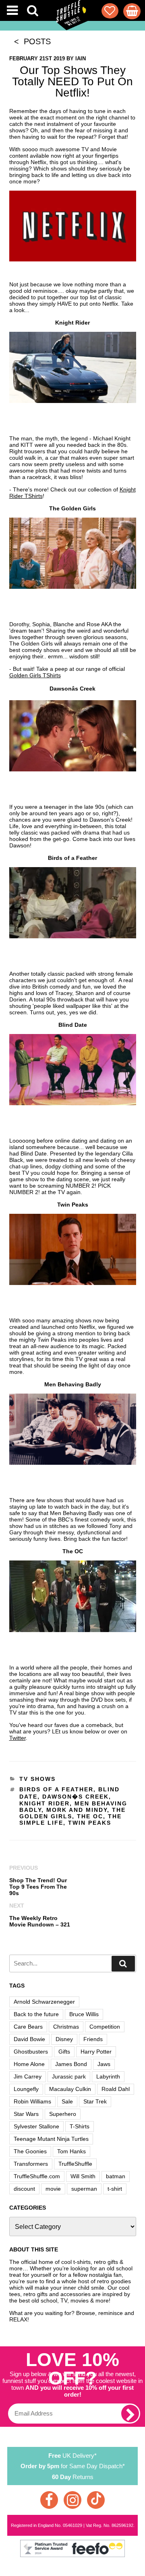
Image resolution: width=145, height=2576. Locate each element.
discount (24, 2189)
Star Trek (95, 2101)
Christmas (66, 2027)
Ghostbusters (31, 2052)
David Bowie (29, 2039)
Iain (81, 59)
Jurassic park (69, 2076)
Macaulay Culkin (70, 2089)
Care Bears (28, 2027)
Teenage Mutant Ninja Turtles (51, 2139)
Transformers (31, 2164)
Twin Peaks (90, 1823)
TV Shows (37, 1779)
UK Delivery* (72, 2456)
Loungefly (26, 2089)
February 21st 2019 (37, 59)
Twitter (18, 1738)
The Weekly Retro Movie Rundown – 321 (40, 1921)
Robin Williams (32, 2101)
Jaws (104, 2064)
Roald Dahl (116, 2089)
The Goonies (30, 2151)
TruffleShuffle (75, 2164)
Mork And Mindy (77, 1810)
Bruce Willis (84, 2014)
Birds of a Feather (56, 1789)
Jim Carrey (28, 2076)
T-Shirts (80, 2126)
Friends (93, 2039)
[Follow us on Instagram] (72, 2500)
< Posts (30, 41)
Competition (105, 2027)
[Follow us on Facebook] (49, 2500)
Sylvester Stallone (36, 2126)
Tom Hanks (71, 2151)
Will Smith (83, 2176)
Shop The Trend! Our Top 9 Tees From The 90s (38, 1887)
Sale (67, 2101)
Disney (64, 2039)
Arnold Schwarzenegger (44, 2002)
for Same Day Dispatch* (73, 2466)
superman (84, 2189)
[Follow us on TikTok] (96, 2500)
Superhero (63, 2114)
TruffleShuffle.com (37, 2176)
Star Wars (26, 2114)
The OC (90, 1816)
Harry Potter (96, 2052)
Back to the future (36, 2014)
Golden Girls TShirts (35, 675)
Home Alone (29, 2064)
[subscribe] (130, 2414)
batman (116, 2176)
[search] (123, 1964)
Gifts (64, 2052)
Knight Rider (45, 1803)
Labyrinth (108, 2076)
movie (53, 2189)
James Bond (71, 2064)
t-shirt (115, 2189)
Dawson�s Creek (76, 1797)
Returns (73, 2477)
